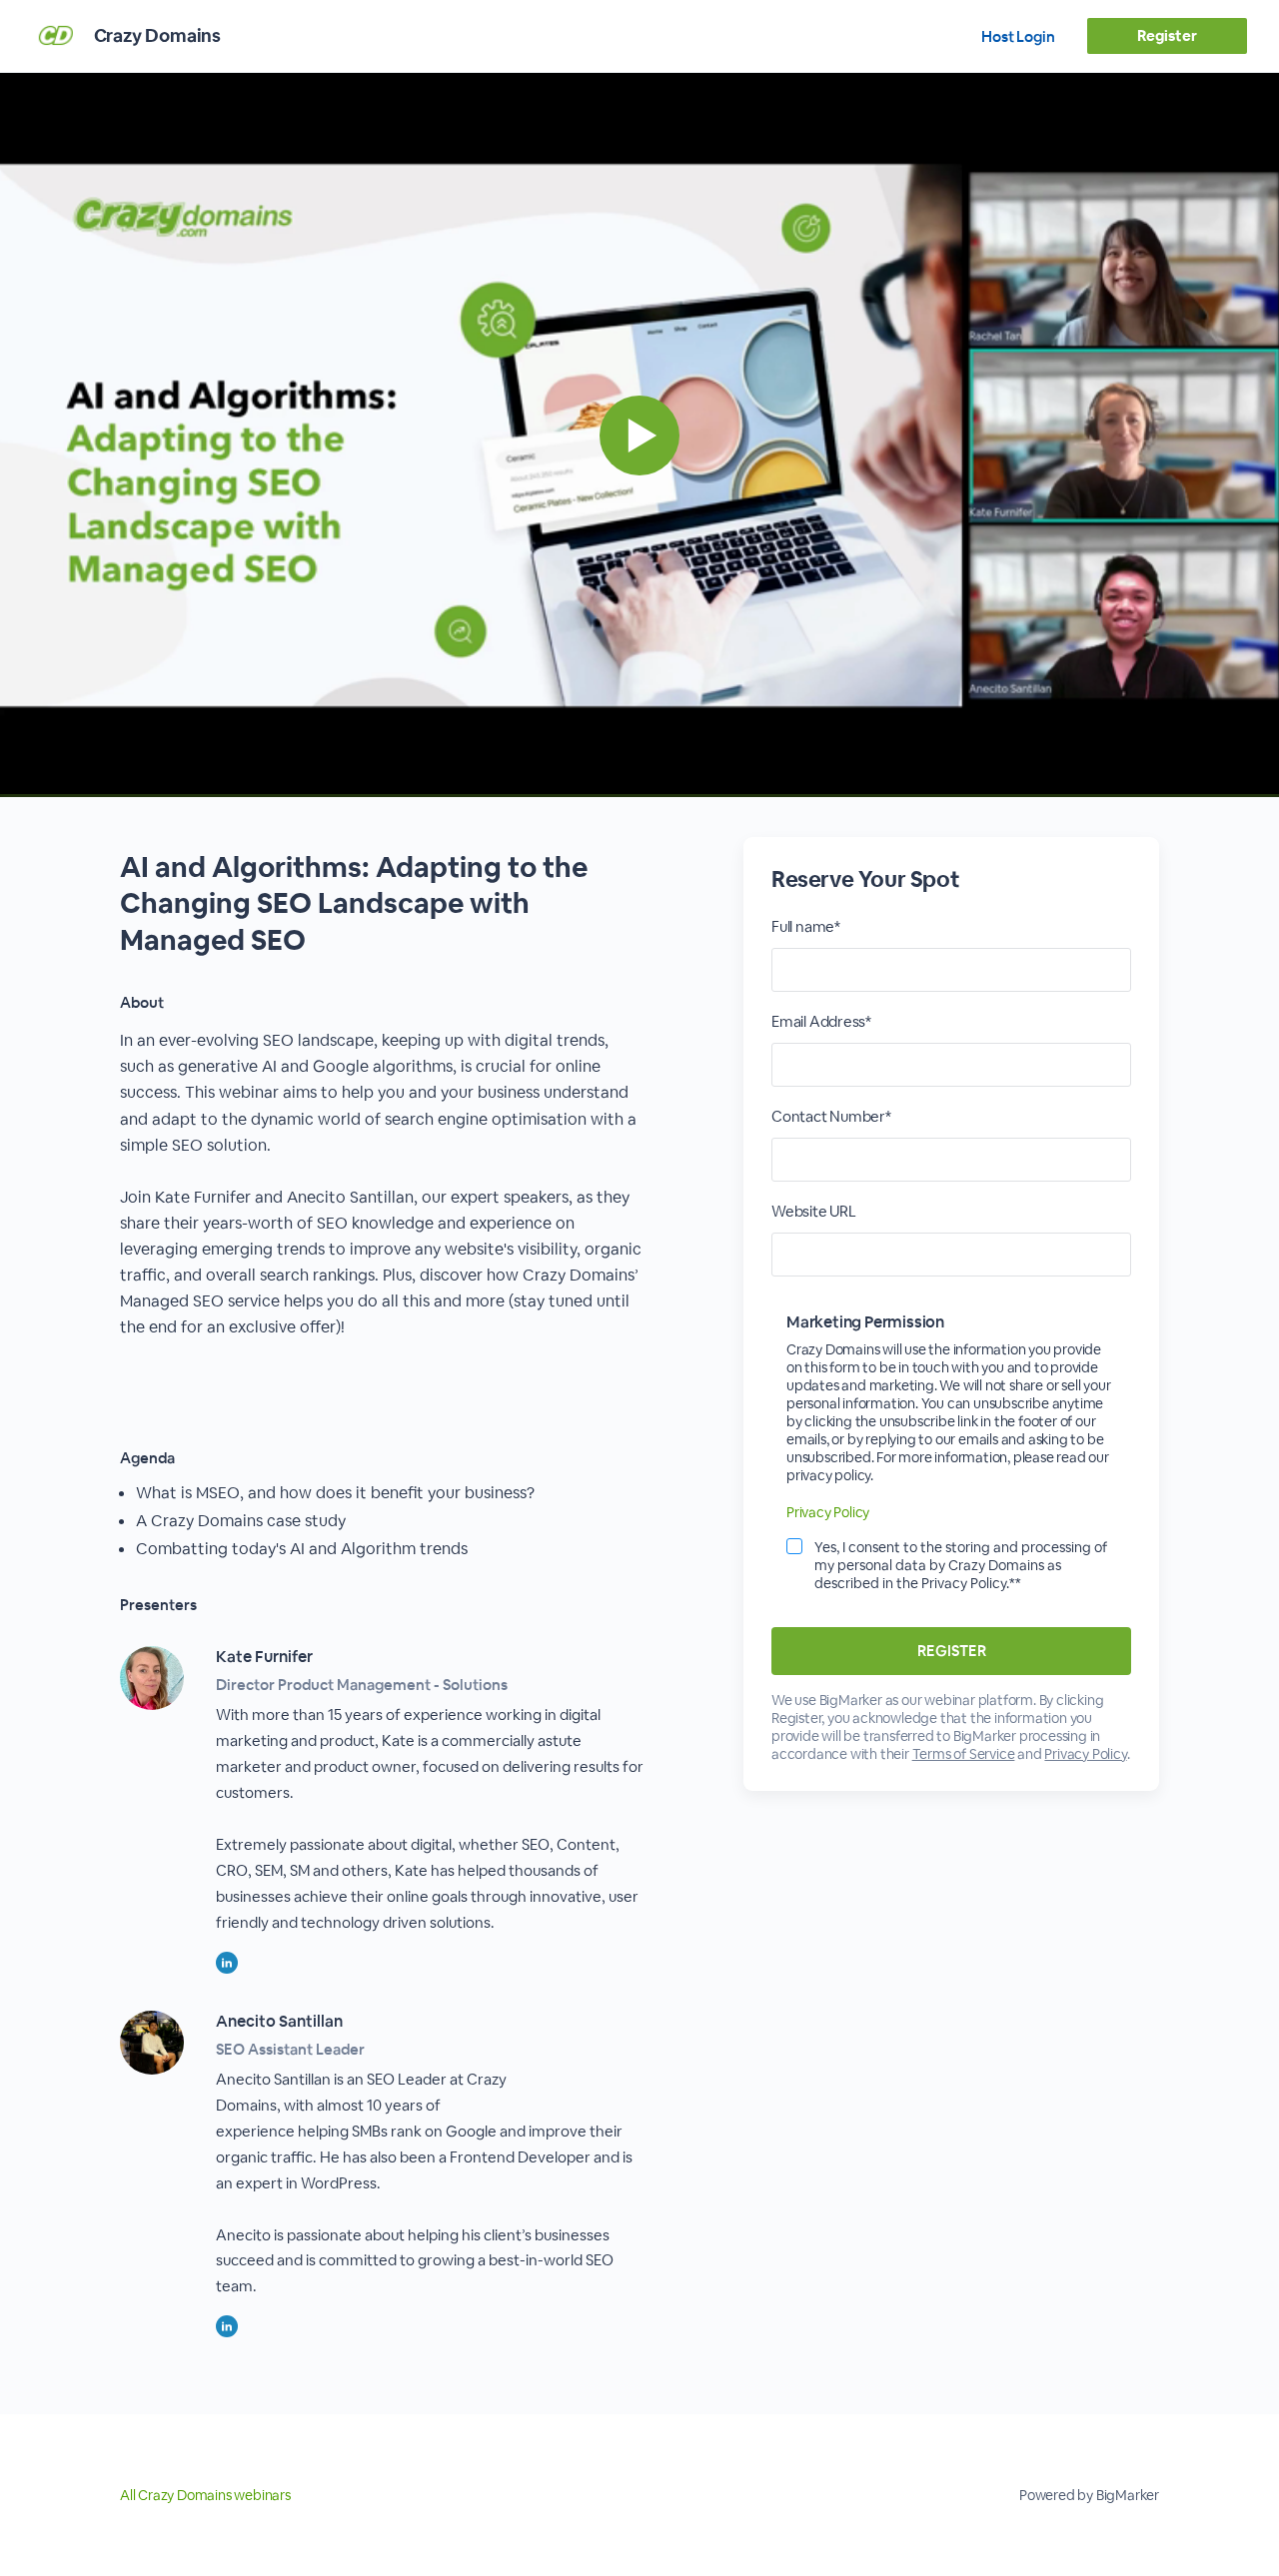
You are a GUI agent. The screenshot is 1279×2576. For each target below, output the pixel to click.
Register (1167, 35)
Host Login (1018, 36)
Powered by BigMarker (1089, 2495)
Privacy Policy (828, 1512)
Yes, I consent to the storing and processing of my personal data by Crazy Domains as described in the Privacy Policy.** (961, 1565)
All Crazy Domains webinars (205, 2495)
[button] (639, 435)
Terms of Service (964, 1754)
